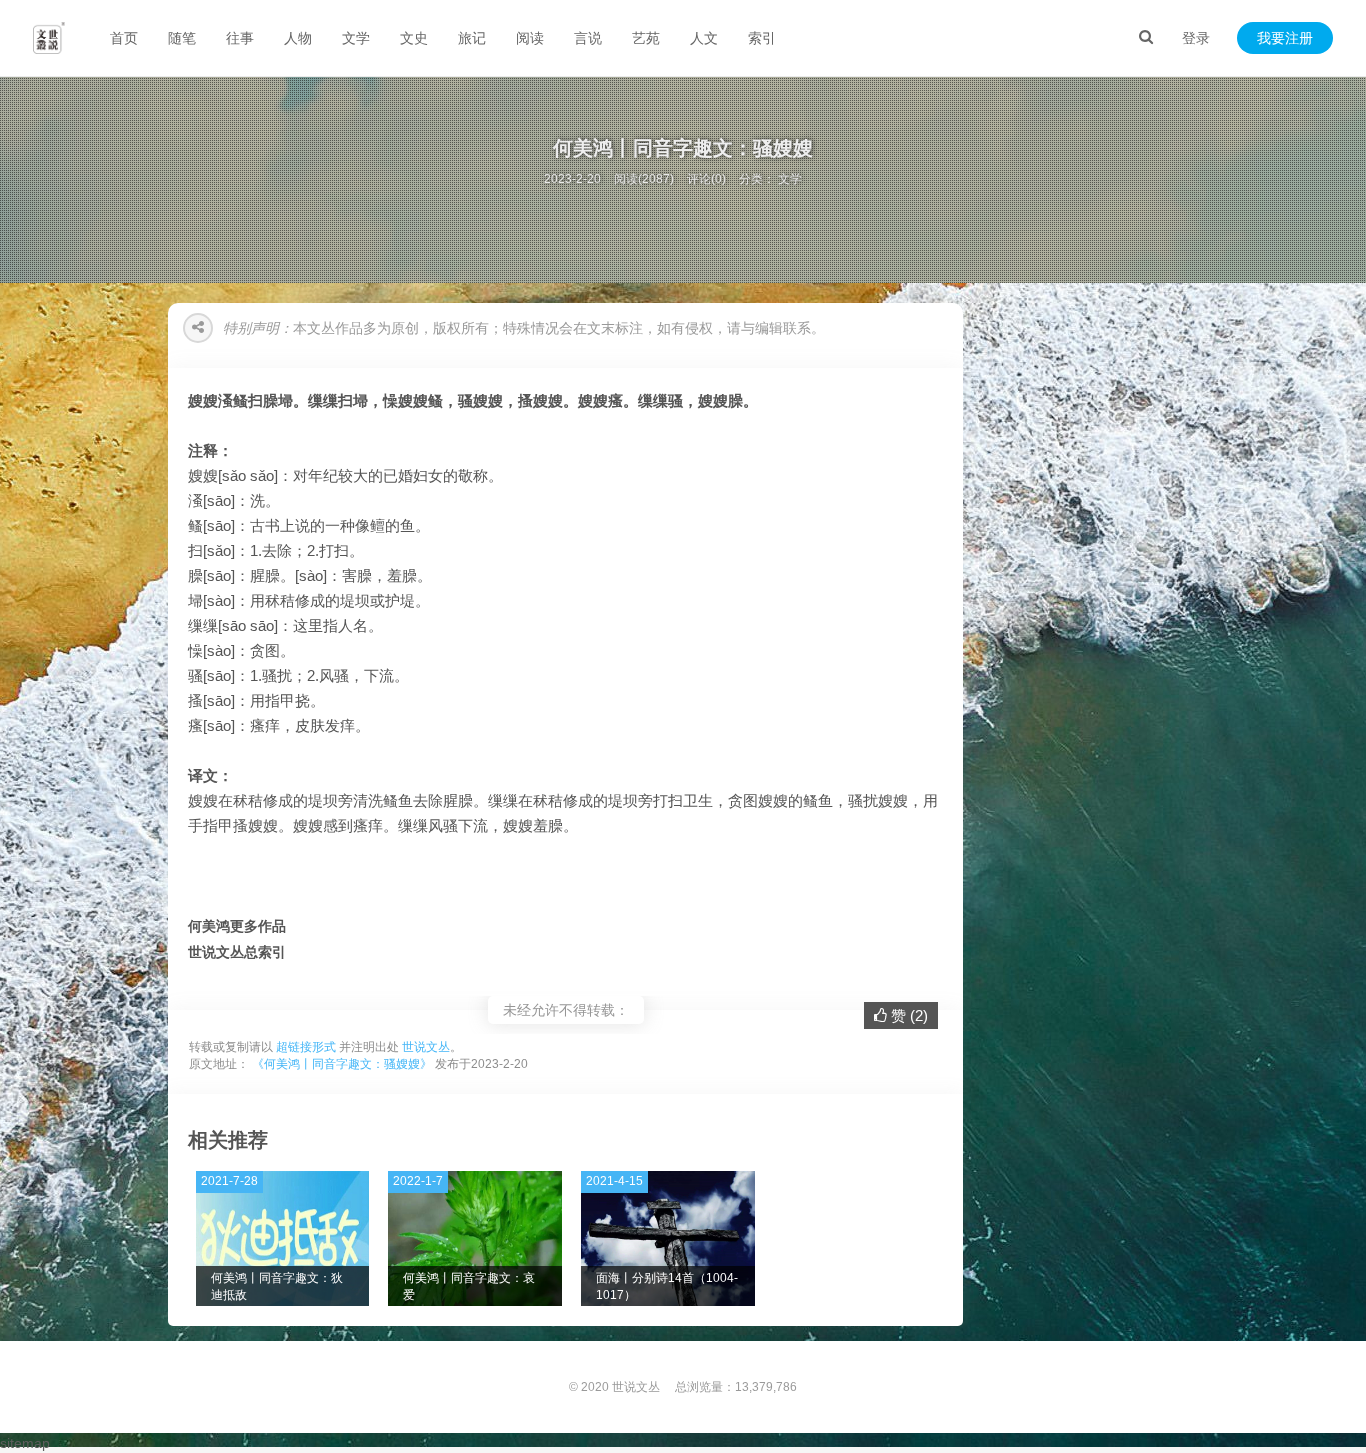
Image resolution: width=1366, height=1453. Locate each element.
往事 (240, 38)
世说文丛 (426, 1047)
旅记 (472, 38)
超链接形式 (306, 1047)
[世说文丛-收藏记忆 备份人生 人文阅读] (49, 38)
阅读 (530, 38)
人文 (704, 38)
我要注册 (1285, 38)
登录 (1196, 38)
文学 (356, 38)
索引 (762, 38)
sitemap (25, 1443)
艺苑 (646, 38)
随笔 (182, 38)
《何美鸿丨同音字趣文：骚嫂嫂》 (342, 1064)
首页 (124, 38)
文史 (414, 38)
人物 (298, 38)
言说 (588, 38)
